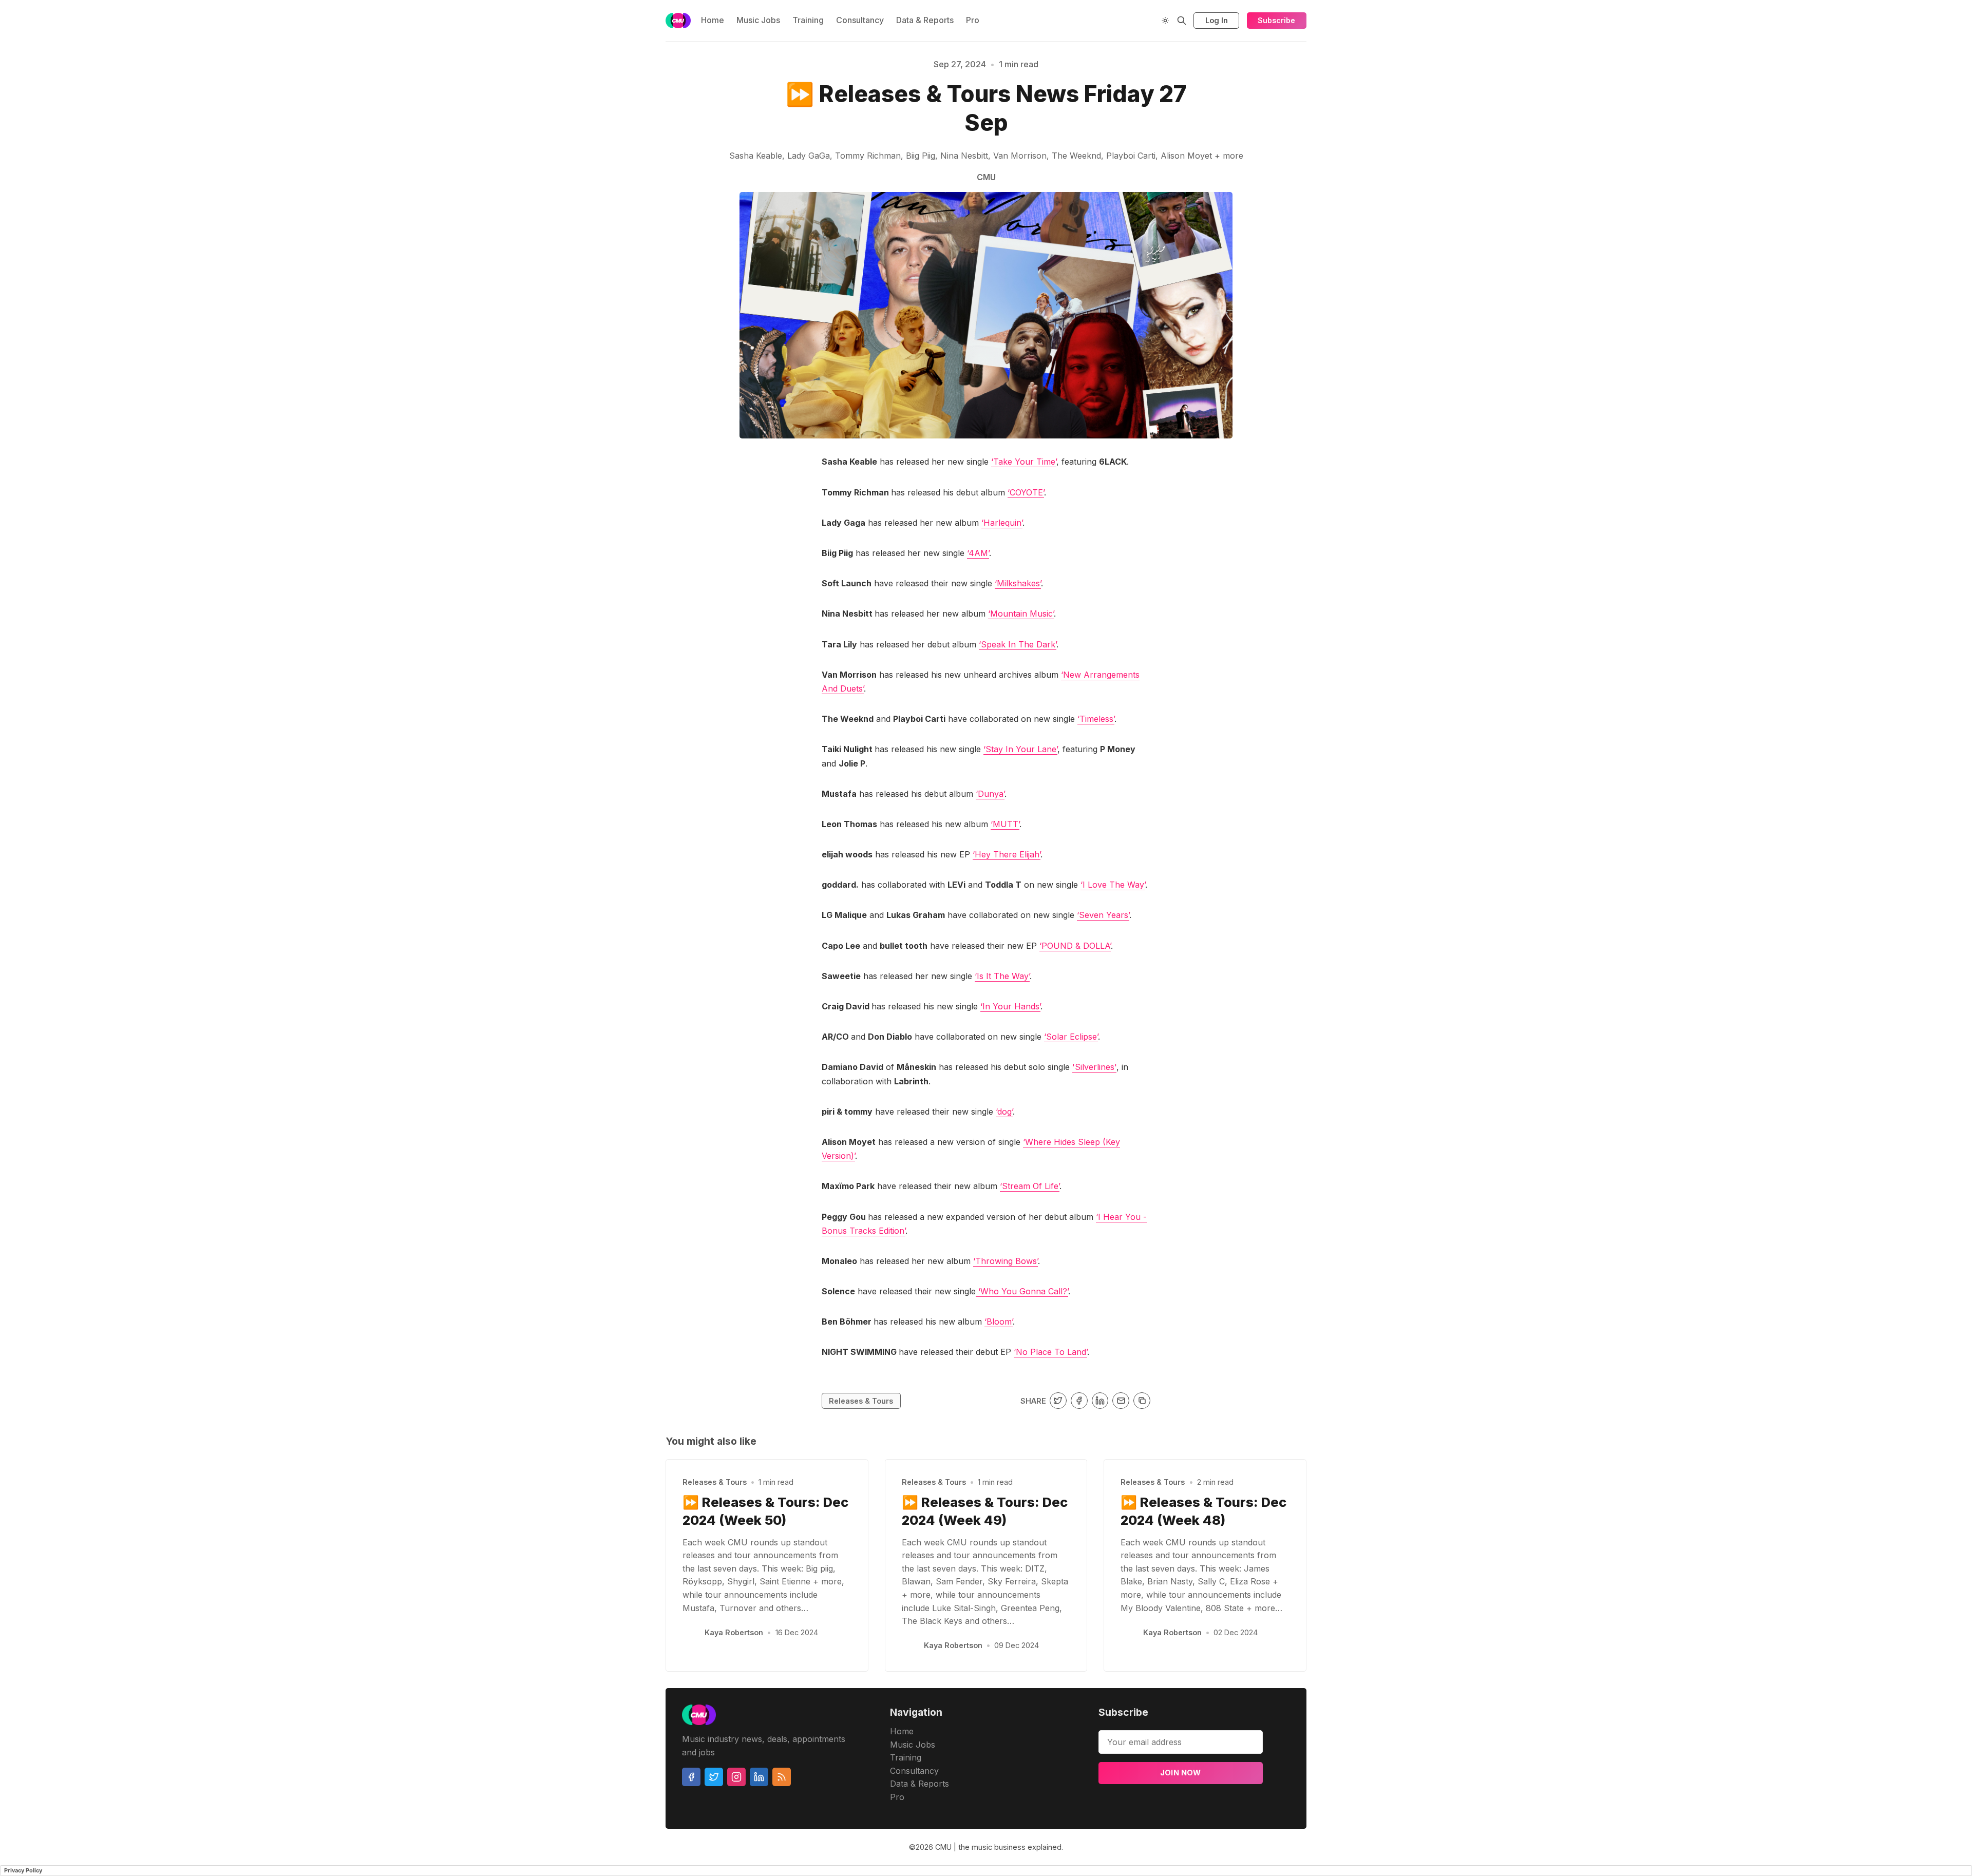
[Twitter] (714, 1777)
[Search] (1182, 21)
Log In (1217, 20)
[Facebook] (691, 1777)
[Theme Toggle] (1165, 21)
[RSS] (782, 1777)
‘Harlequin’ (1002, 523)
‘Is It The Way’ (1002, 976)
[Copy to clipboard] (1142, 1401)
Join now (1181, 1773)
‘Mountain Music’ (1021, 614)
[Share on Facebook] (1079, 1401)
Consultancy (860, 20)
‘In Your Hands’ (1010, 1006)
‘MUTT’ (1005, 824)
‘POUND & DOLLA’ (1075, 946)
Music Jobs (758, 20)
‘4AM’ (978, 553)
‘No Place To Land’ (1050, 1352)
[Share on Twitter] (1058, 1401)
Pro (973, 20)
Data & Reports (925, 20)
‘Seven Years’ (1103, 915)
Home (713, 20)
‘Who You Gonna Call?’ (1022, 1291)
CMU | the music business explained (998, 1847)
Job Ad (1375, 111)
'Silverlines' (1094, 1067)
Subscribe (1276, 20)
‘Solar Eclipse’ (1071, 1037)
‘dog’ (1004, 1112)
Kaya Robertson (734, 1632)
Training (808, 20)
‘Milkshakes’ (1018, 583)
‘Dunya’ (990, 794)
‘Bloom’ (999, 1322)
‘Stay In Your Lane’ (1020, 749)
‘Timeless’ (1096, 719)
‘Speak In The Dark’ (1018, 644)
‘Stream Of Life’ (1030, 1186)
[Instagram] (736, 1777)
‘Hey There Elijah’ (1007, 854)
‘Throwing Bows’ (1006, 1261)
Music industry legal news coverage (643, 111)
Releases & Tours (861, 1401)
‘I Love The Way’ (1113, 885)
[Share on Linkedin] (1100, 1401)
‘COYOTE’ (1026, 492)
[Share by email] (1121, 1401)
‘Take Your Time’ (1024, 462)
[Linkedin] (759, 1777)
